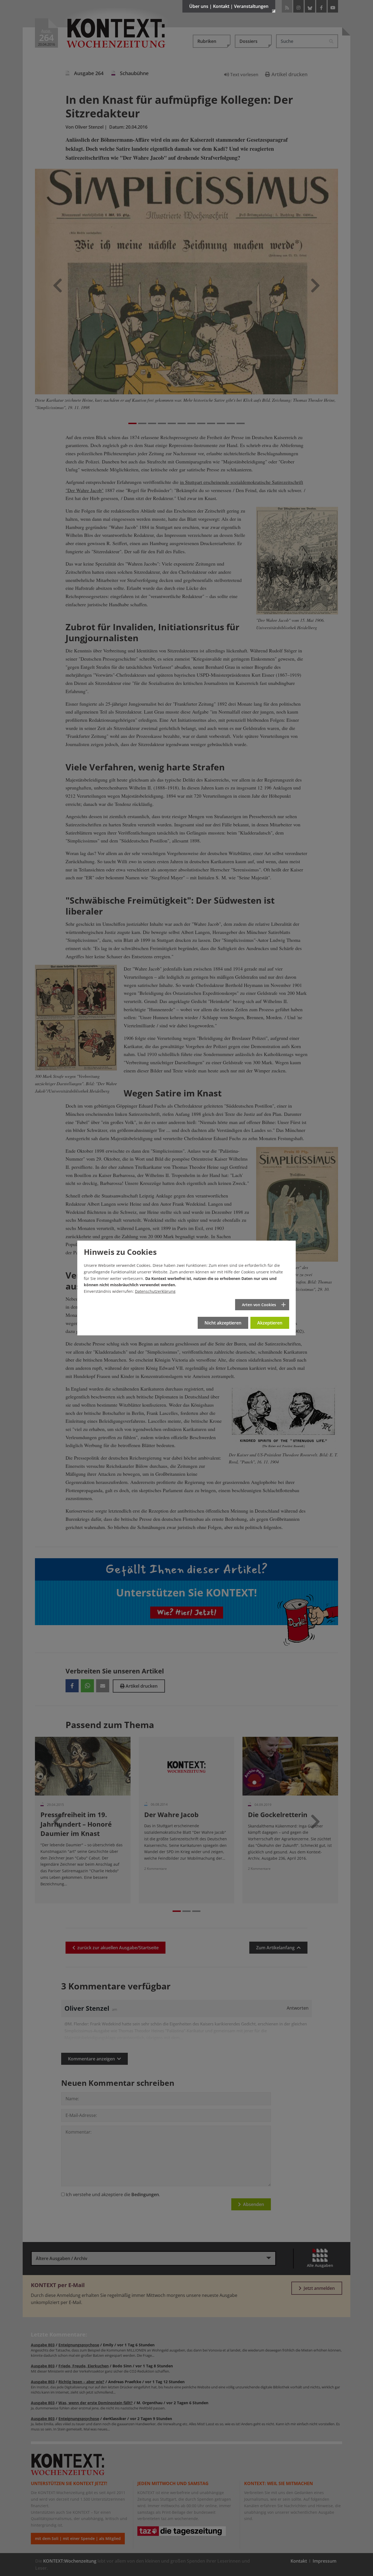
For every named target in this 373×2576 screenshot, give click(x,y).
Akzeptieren (270, 1323)
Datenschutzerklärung (155, 1291)
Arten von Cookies (259, 1305)
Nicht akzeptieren (223, 1323)
